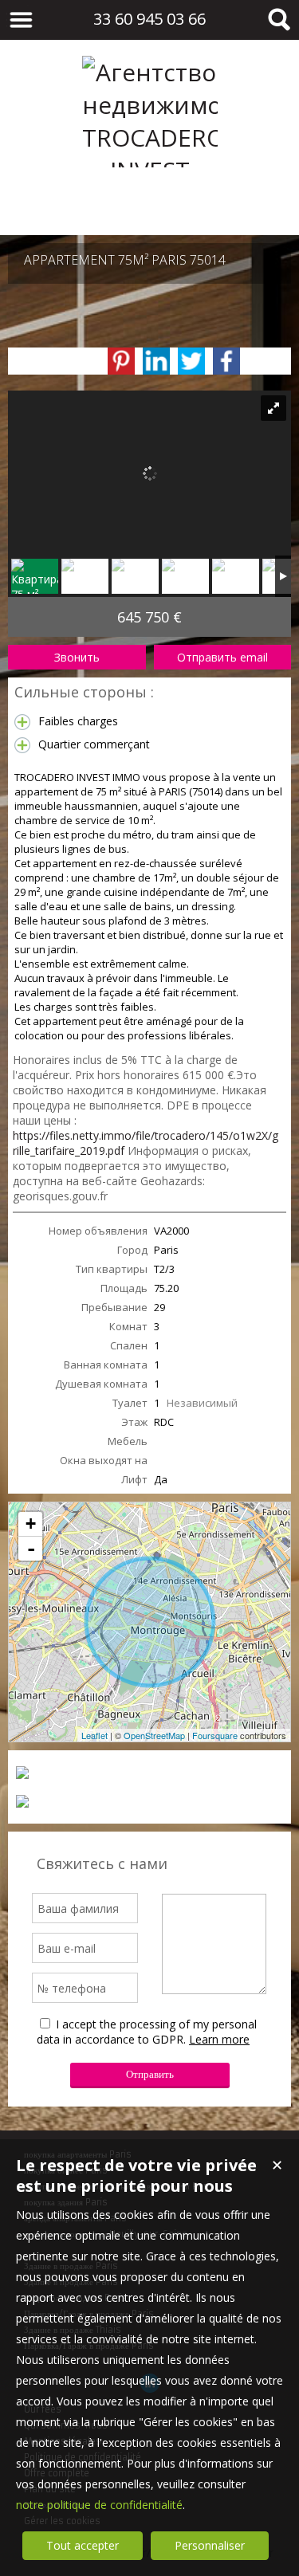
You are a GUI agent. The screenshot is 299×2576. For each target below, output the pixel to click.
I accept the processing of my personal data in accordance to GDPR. (147, 2032)
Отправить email (222, 657)
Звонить (77, 657)
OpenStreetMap (154, 1735)
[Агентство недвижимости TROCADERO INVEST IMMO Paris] (150, 203)
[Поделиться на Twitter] (191, 361)
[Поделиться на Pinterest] (121, 361)
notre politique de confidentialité (99, 2505)
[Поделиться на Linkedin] (156, 361)
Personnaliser (210, 2545)
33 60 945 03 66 (149, 19)
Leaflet (94, 1735)
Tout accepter (83, 2545)
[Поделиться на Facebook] (226, 361)
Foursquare (215, 1735)
